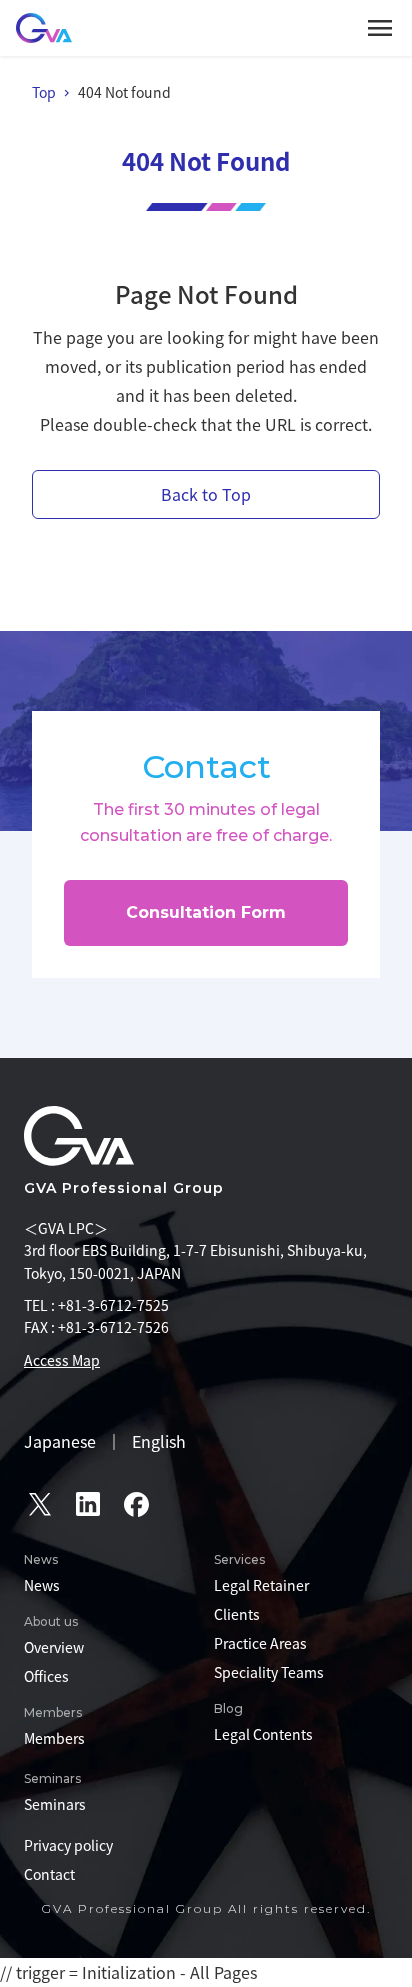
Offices (46, 1676)
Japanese (60, 1441)
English (159, 1441)
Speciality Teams (269, 1672)
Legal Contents (263, 1734)
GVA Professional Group (124, 1188)
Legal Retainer (261, 1585)
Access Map (62, 1360)
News (42, 1585)
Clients (237, 1614)
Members (54, 1738)
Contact (49, 1874)
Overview (54, 1647)
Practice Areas (260, 1643)
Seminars (55, 1804)
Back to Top (206, 494)
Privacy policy (68, 1845)
